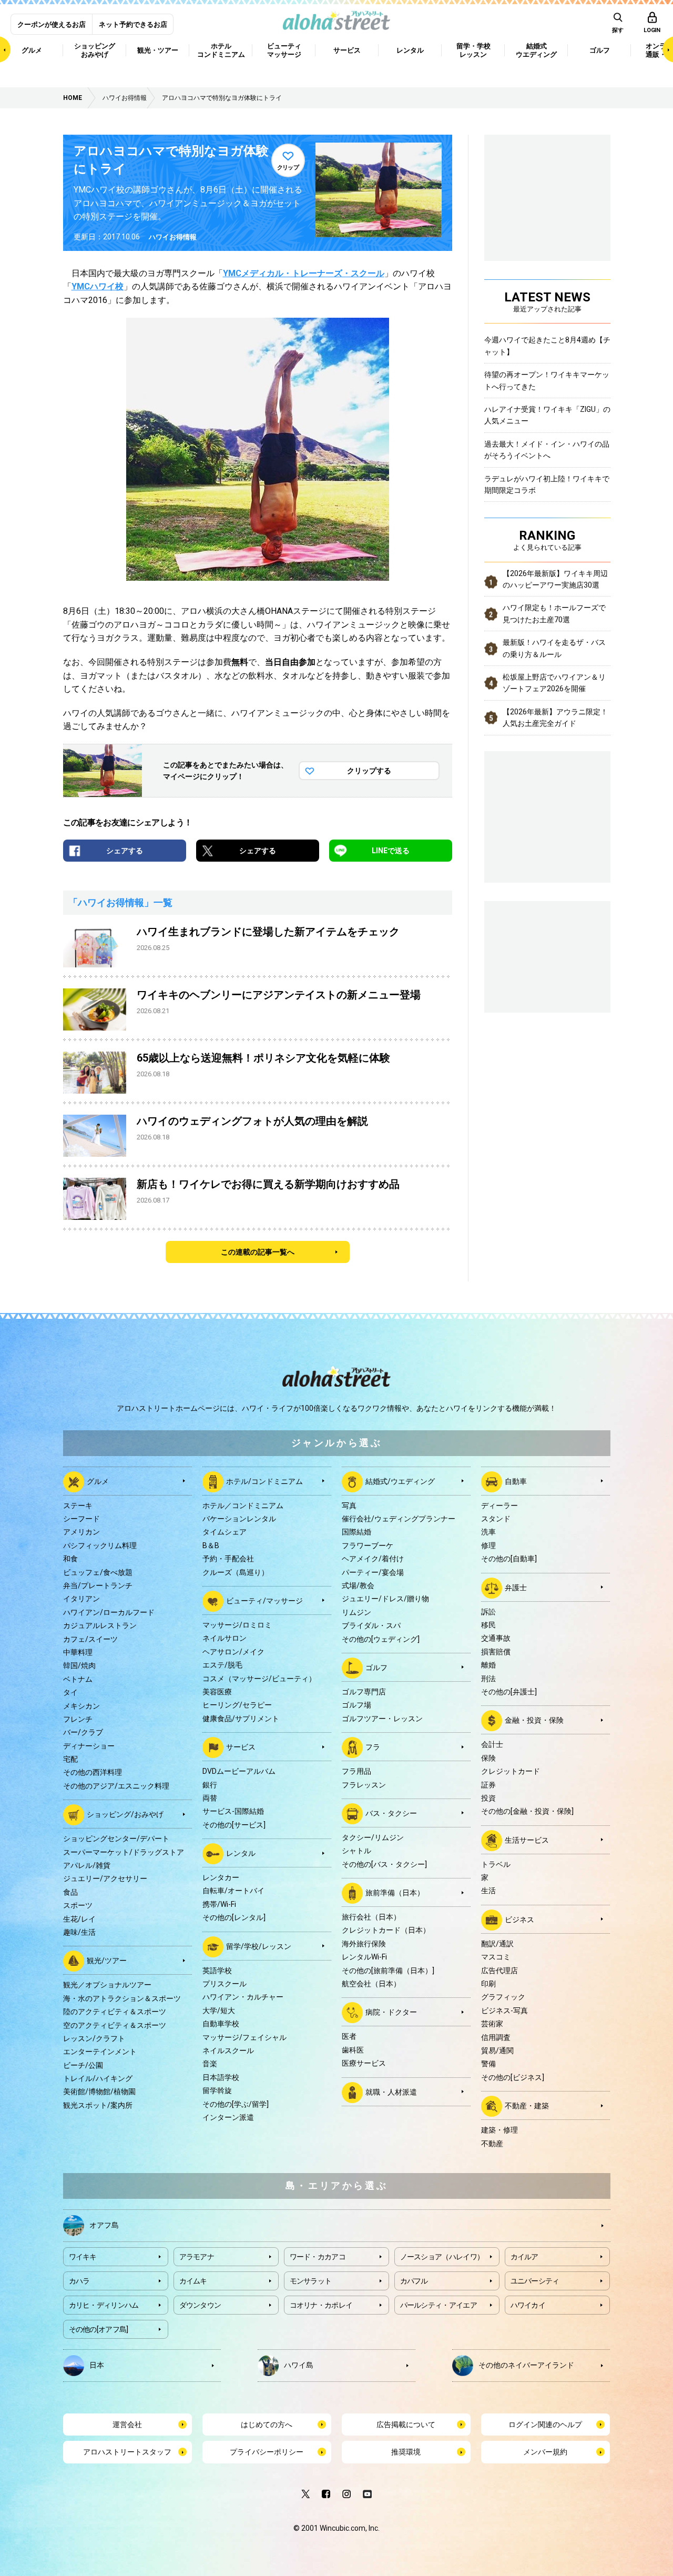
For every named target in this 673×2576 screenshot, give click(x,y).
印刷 (488, 1984)
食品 (70, 1892)
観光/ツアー (107, 1961)
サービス (241, 1747)
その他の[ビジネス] (513, 2077)
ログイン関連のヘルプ (545, 2425)
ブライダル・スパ (371, 1625)
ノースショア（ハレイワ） (442, 2257)
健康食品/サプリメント (241, 1719)
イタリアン (81, 1599)
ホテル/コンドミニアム (264, 1481)
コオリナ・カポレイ (321, 2305)
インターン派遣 (228, 2117)
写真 (349, 1506)
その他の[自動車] (509, 1559)
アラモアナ (197, 2257)
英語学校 (217, 1971)
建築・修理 (499, 2130)
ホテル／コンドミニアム (243, 1506)
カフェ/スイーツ (90, 1639)
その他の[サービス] (234, 1825)
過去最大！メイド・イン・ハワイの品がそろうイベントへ (547, 450)
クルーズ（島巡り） (236, 1572)
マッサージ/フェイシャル (244, 2037)
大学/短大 (219, 2011)
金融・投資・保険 (534, 1720)
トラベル (496, 1864)
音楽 (210, 2064)
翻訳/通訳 (497, 1944)
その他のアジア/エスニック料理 (116, 1786)
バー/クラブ (83, 1732)
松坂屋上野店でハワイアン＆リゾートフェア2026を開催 (554, 683)
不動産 (492, 2144)
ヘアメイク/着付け (373, 1559)
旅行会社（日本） (371, 1917)
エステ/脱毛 (222, 1665)
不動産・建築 (527, 2106)
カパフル (414, 2281)
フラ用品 (356, 1771)
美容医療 (217, 1692)
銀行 (210, 1785)
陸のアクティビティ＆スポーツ (115, 2012)
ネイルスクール (228, 2050)
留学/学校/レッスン (259, 1946)
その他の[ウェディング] (381, 1639)
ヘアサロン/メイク (233, 1652)
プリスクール (225, 1984)
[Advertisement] (547, 955)
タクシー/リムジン (373, 1837)
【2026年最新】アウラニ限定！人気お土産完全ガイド (555, 718)
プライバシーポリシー (267, 2452)
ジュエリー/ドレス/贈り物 (385, 1599)
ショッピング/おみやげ (125, 1814)
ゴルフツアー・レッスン (382, 1719)
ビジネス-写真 (504, 2011)
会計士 (492, 1744)
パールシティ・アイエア (439, 2305)
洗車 (488, 1532)
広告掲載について (406, 2425)
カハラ (79, 2281)
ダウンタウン (200, 2305)
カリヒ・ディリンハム (104, 2305)
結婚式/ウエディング (400, 1481)
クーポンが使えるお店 (52, 24)
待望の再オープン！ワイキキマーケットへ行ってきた (547, 380)
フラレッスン (364, 1785)
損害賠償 (496, 1652)
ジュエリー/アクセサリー (105, 1878)
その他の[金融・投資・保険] (527, 1811)
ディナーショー (89, 1746)
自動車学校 (221, 2024)
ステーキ (78, 1506)
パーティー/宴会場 (373, 1572)
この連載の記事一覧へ (258, 1252)
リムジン (356, 1612)
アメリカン (81, 1532)
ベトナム (78, 1679)
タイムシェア (225, 1532)
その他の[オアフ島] (99, 2329)
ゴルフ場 (356, 1705)
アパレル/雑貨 (87, 1865)
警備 (488, 2064)
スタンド (496, 1519)
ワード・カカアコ (318, 2257)
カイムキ (193, 2281)
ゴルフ (376, 1668)
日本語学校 (221, 2077)
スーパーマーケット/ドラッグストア (124, 1852)
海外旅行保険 (364, 1944)
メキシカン (81, 1706)
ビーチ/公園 (83, 2065)
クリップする (369, 771)
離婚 (488, 1665)
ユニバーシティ (535, 2281)
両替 (210, 1798)
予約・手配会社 (228, 1559)
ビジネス (519, 1920)
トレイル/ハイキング (98, 2078)
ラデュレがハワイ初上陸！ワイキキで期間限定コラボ (547, 484)
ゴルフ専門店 (364, 1692)
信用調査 (496, 2037)
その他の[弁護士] (509, 1692)
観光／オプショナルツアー (107, 1985)
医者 (349, 2036)
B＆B (211, 1545)
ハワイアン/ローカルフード (109, 1612)
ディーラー (499, 1506)
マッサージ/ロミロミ (237, 1625)
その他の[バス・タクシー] (384, 1864)
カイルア (524, 2257)
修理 (488, 1545)
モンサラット (311, 2281)
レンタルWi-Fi (364, 1957)
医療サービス (364, 2063)
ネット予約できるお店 (133, 24)
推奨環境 (406, 2452)
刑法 (488, 1679)
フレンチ (78, 1719)
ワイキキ (83, 2257)
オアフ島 (104, 2225)
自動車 (516, 1481)
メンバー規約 (545, 2452)
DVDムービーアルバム (239, 1771)
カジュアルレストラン (100, 1625)
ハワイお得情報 (173, 237)
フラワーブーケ (368, 1545)
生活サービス (527, 1840)
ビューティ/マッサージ (264, 1601)
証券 (488, 1785)
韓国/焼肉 (79, 1665)
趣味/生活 (79, 1932)
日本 (97, 2365)
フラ (373, 1747)
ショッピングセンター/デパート (116, 1838)
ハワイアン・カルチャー (243, 1997)
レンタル (241, 1853)
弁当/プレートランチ (98, 1585)
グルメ (98, 1481)
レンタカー (221, 1877)
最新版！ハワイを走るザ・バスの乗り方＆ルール (554, 648)
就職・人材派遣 (391, 2092)
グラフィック (503, 1997)
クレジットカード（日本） (386, 1930)
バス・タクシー (391, 1813)
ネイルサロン (225, 1638)
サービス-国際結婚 (233, 1811)
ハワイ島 (299, 2365)
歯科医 (353, 2050)
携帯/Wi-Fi (219, 1904)
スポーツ (78, 1905)
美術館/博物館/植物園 (99, 2092)
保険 (488, 1758)
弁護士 (516, 1587)
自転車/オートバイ (233, 1891)
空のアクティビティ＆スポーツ (115, 2025)
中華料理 (78, 1652)
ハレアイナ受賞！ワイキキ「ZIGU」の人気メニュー (547, 415)
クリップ (288, 168)
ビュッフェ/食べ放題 (98, 1572)
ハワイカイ (528, 2305)
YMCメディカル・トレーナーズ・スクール (304, 273)
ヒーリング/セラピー (237, 1705)
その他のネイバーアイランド (526, 2365)
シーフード (81, 1519)
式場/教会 (358, 1585)
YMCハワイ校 (98, 286)
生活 (488, 1891)
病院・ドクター (391, 2012)
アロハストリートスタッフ (127, 2452)
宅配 (70, 1759)
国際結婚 (356, 1532)
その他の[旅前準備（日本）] (388, 1971)
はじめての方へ (267, 2425)
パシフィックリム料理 (100, 1545)
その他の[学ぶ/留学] (236, 2104)
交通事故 (496, 1638)
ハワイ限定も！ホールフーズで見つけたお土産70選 (554, 613)
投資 (488, 1798)
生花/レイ (79, 1919)
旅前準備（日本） (395, 1893)
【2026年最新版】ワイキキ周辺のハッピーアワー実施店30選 (555, 579)
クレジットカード (511, 1771)
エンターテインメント (100, 2052)
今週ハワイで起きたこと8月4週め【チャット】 (547, 346)
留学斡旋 (217, 2090)
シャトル (356, 1851)
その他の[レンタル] (234, 1917)
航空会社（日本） (371, 1984)
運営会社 (127, 2425)
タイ (70, 1692)
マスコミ (496, 1957)
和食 (70, 1559)
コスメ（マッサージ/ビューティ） (259, 1679)
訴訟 (488, 1612)
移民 (488, 1625)
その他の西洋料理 (93, 1772)
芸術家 (492, 2024)
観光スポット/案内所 (98, 2105)
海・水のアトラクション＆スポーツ (122, 1998)
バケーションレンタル (239, 1519)
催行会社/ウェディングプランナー (399, 1519)
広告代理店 (499, 1971)
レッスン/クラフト (94, 2038)
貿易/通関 (497, 2050)
